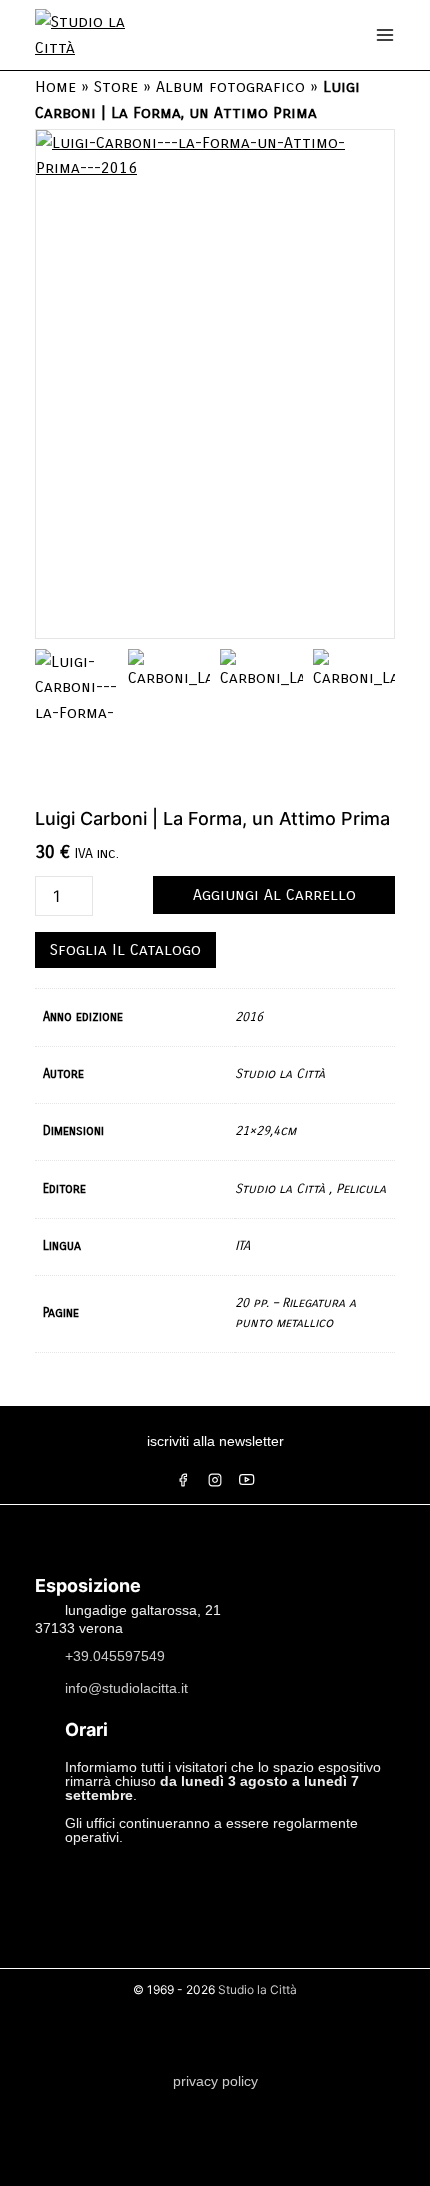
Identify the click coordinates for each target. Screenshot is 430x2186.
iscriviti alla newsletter (215, 1441)
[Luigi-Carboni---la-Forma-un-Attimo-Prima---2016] (215, 384)
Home (55, 86)
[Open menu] (385, 35)
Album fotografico (230, 86)
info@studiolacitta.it (126, 1688)
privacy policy (215, 2081)
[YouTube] (247, 1480)
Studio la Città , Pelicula (310, 1189)
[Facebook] (183, 1480)
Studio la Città (257, 1989)
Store (116, 86)
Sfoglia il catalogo (125, 949)
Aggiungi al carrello (274, 894)
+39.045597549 (115, 1656)
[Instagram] (215, 1480)
